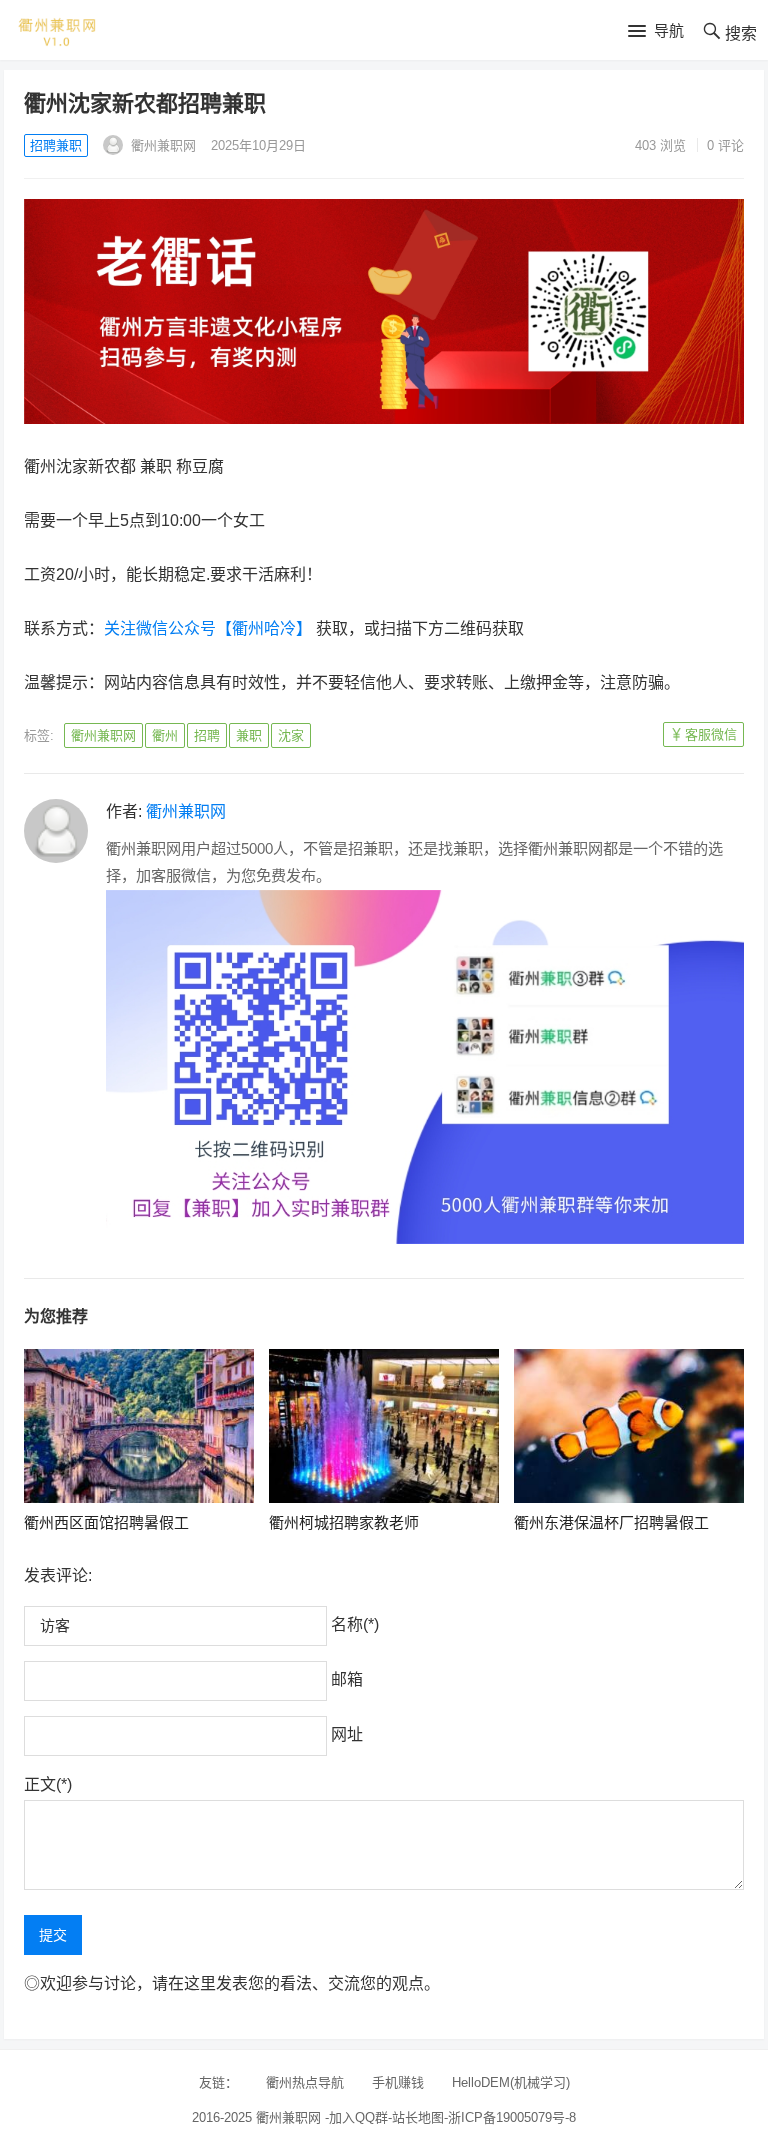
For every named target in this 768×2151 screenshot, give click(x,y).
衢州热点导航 (305, 2082)
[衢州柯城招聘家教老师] (384, 1426)
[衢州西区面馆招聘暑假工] (139, 1426)
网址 (347, 1734)
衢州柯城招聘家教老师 (344, 1522)
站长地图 (418, 2117)
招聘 (207, 735)
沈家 (291, 735)
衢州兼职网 (161, 145)
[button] (656, 32)
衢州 (165, 735)
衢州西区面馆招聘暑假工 (106, 1522)
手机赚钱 (398, 2082)
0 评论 (725, 145)
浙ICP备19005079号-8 (512, 2117)
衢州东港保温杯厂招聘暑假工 (611, 1522)
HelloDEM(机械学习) (511, 2082)
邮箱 (347, 1679)
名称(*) (355, 1624)
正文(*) (48, 1784)
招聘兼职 (56, 145)
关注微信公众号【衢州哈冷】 (208, 628)
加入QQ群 (358, 2117)
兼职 (249, 735)
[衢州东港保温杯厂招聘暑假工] (629, 1426)
